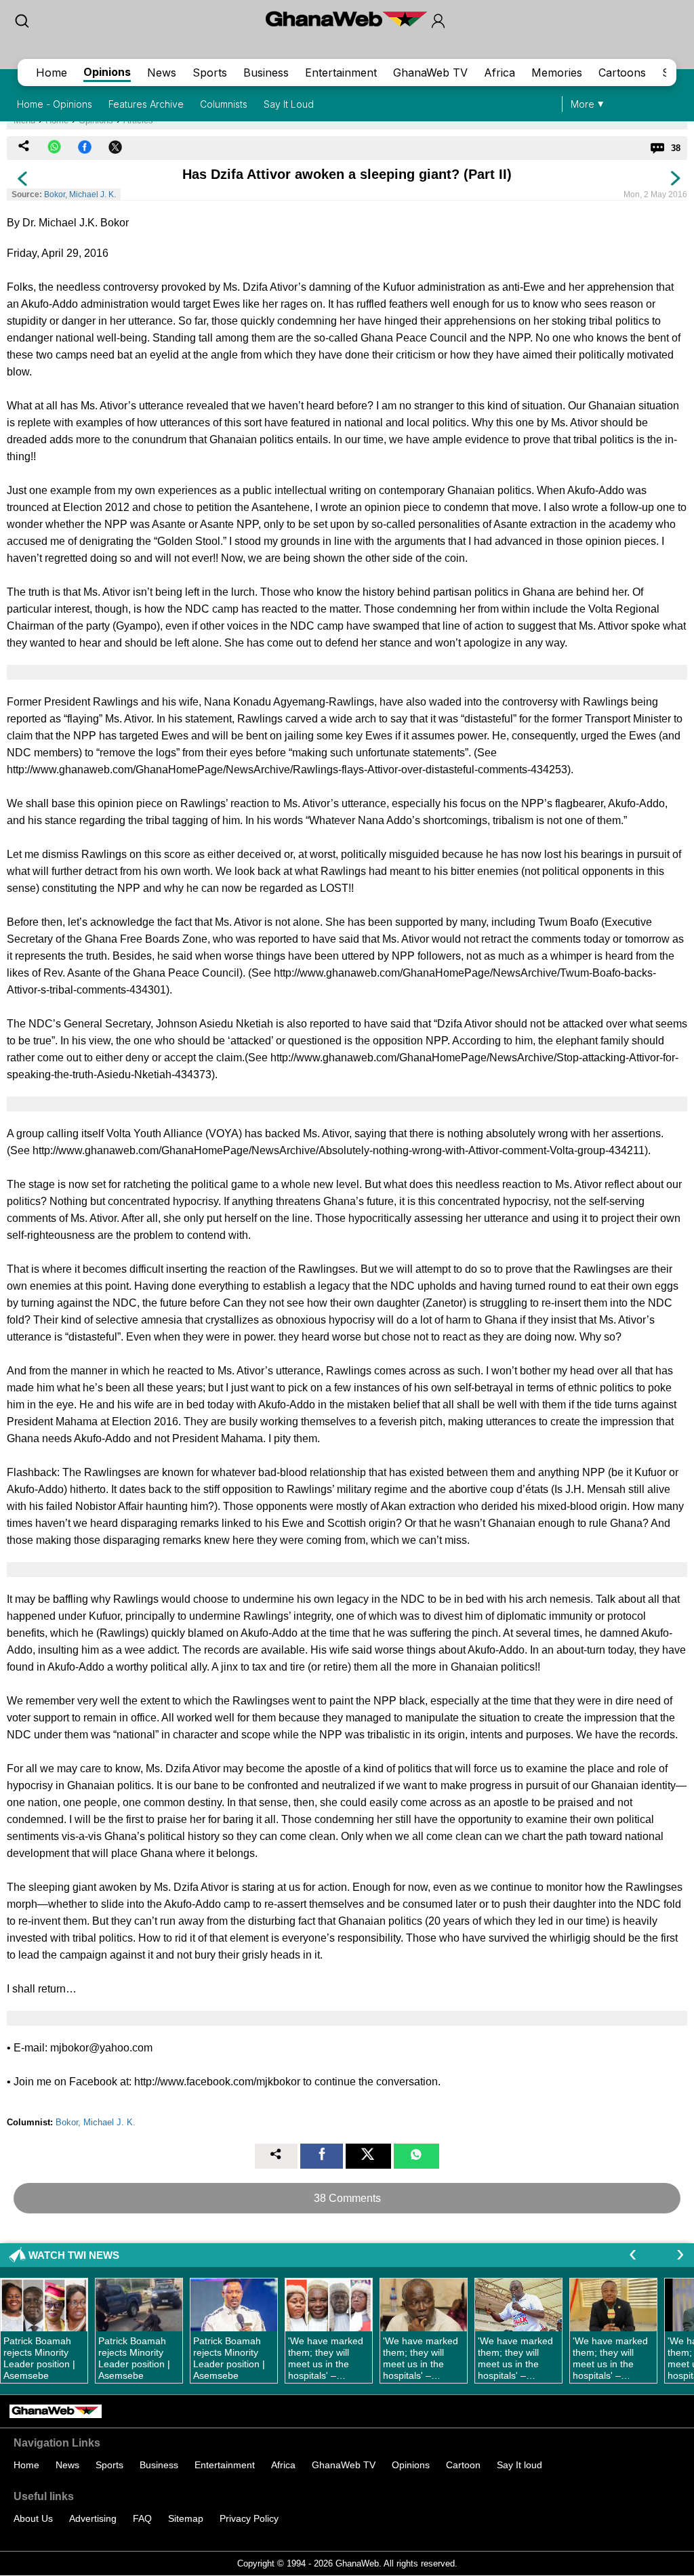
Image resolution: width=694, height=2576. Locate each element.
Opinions (107, 72)
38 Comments (347, 2198)
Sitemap (186, 2518)
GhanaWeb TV (430, 73)
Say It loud (519, 2465)
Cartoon (463, 2465)
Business (266, 73)
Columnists (224, 104)
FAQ (142, 2518)
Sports (210, 73)
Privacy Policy (249, 2518)
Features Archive (146, 104)
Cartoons (622, 73)
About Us (33, 2518)
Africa (499, 73)
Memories (557, 73)
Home (52, 73)
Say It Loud (289, 104)
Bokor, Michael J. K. (80, 195)
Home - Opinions (55, 104)
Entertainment (341, 73)
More (583, 104)
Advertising (93, 2518)
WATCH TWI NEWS (74, 2255)
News (162, 73)
